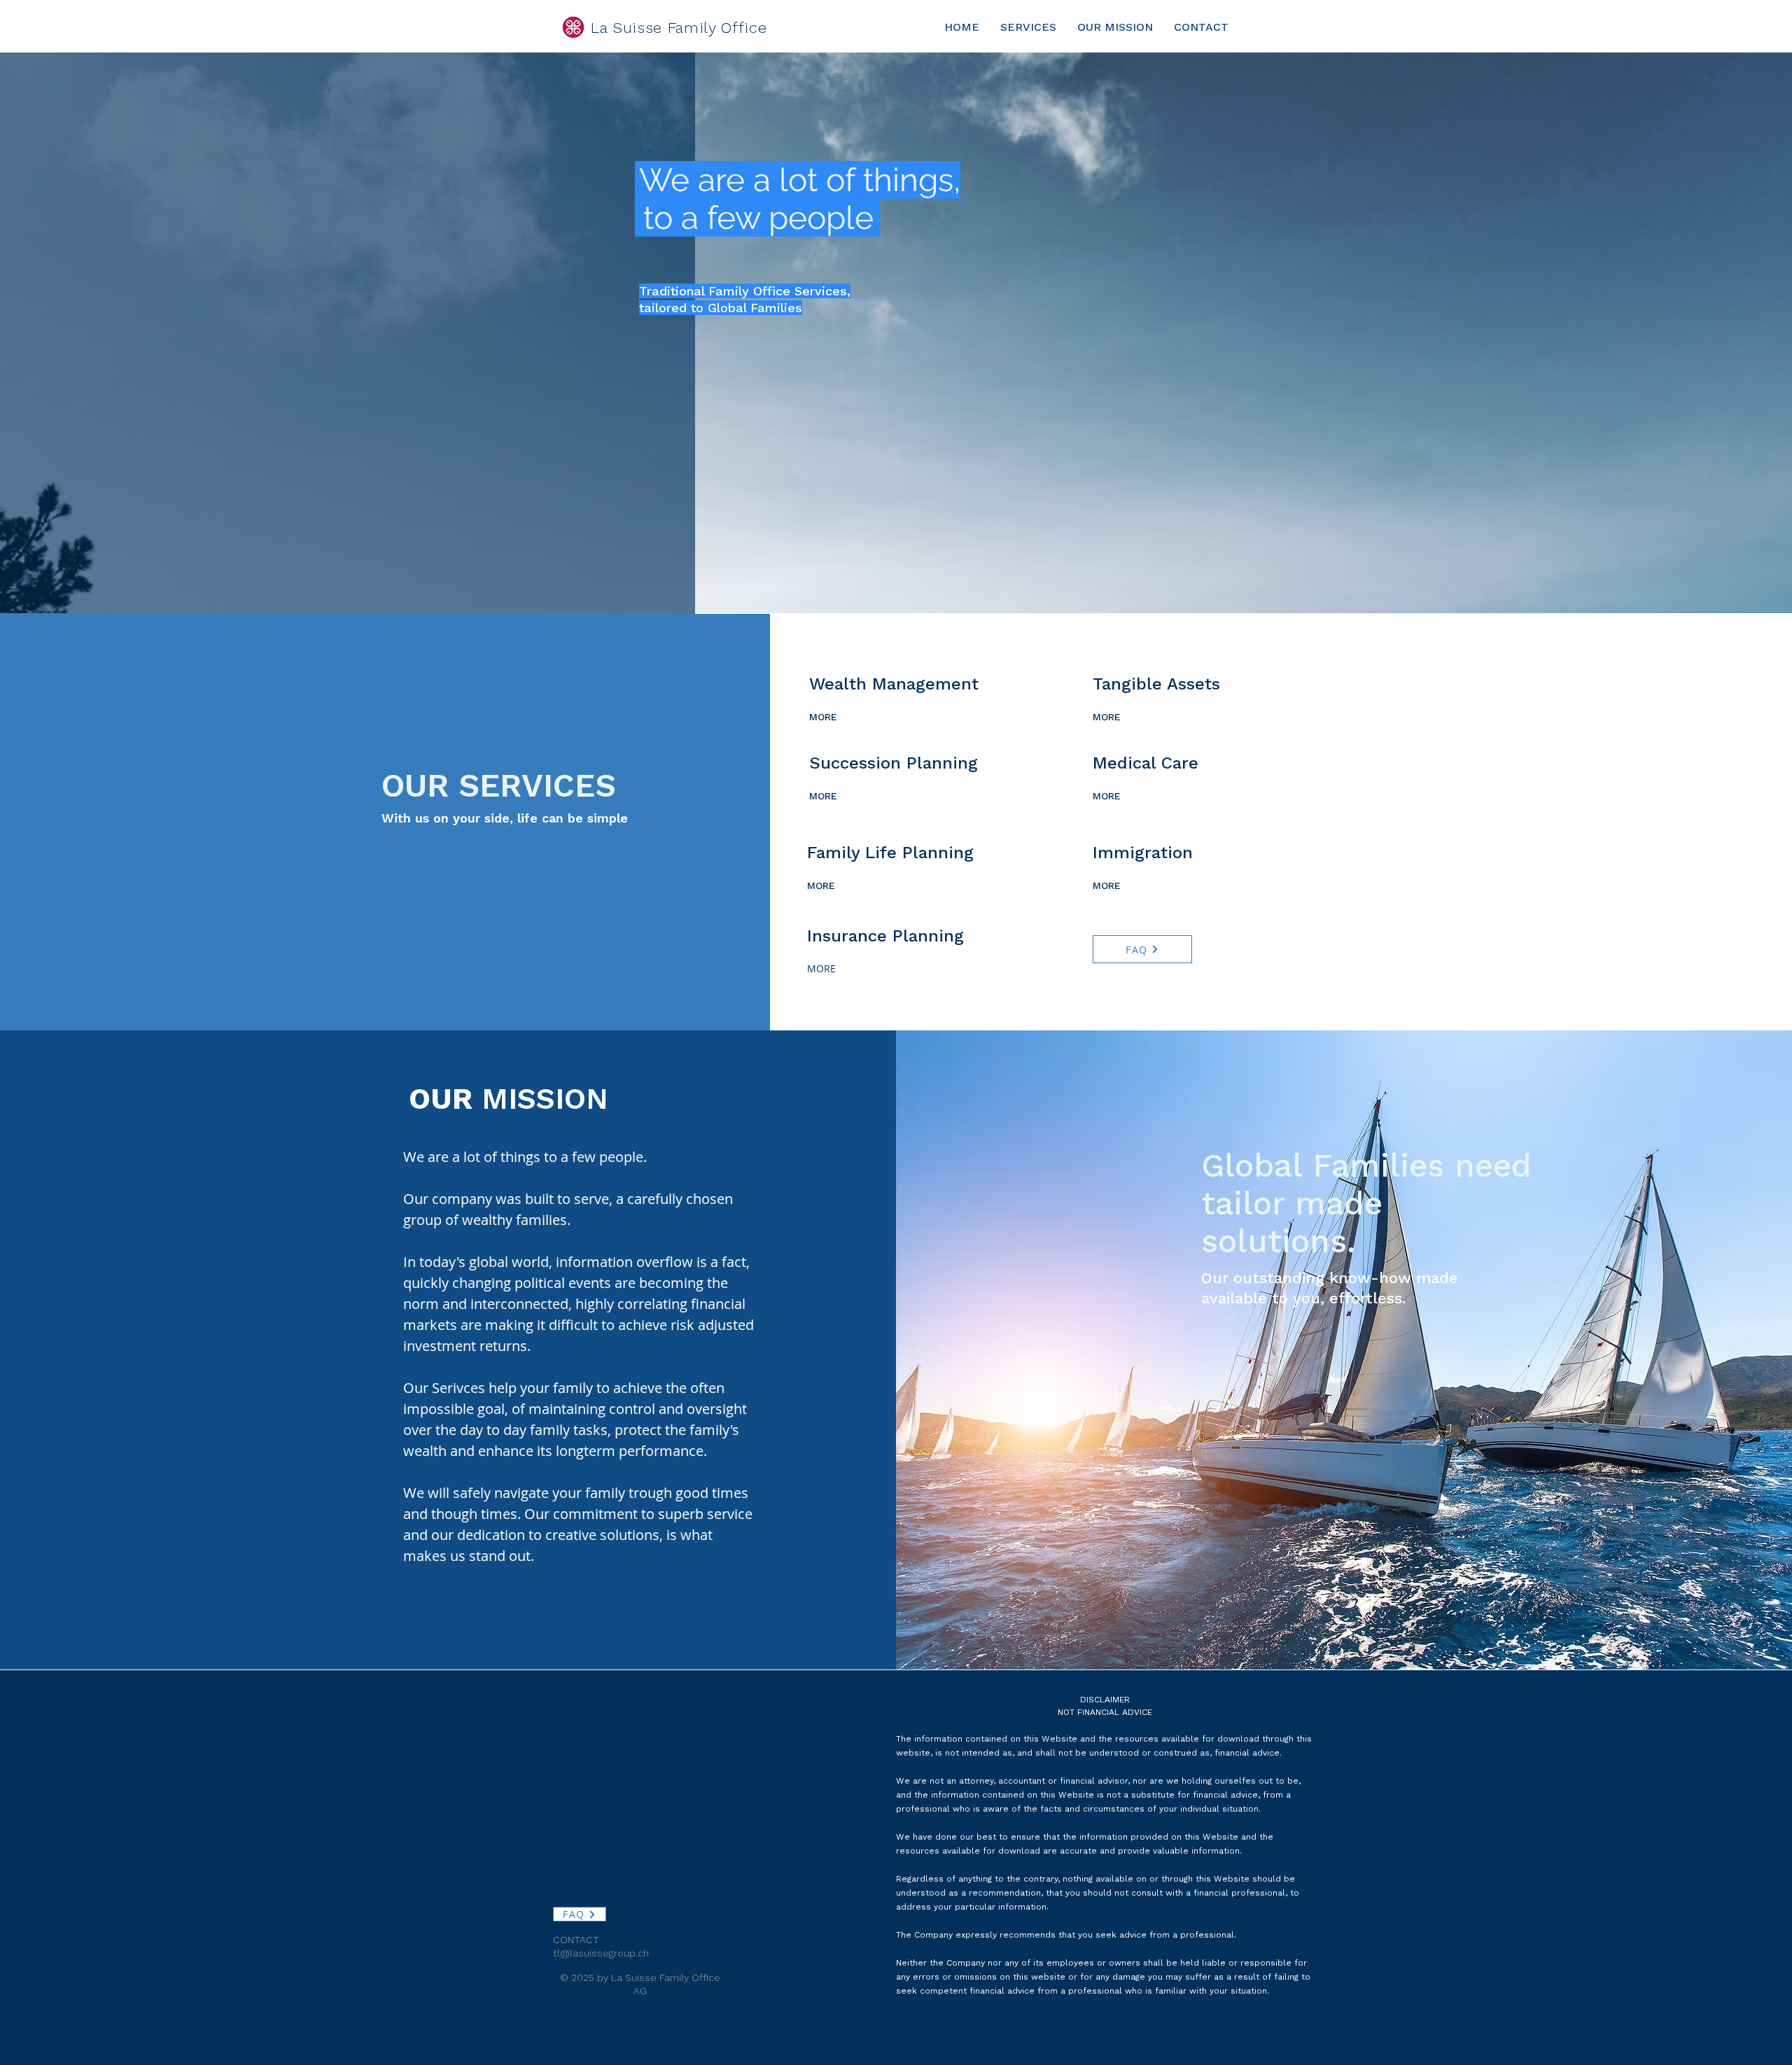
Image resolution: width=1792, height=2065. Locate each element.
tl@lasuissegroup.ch (601, 1953)
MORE (823, 717)
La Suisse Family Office (679, 28)
